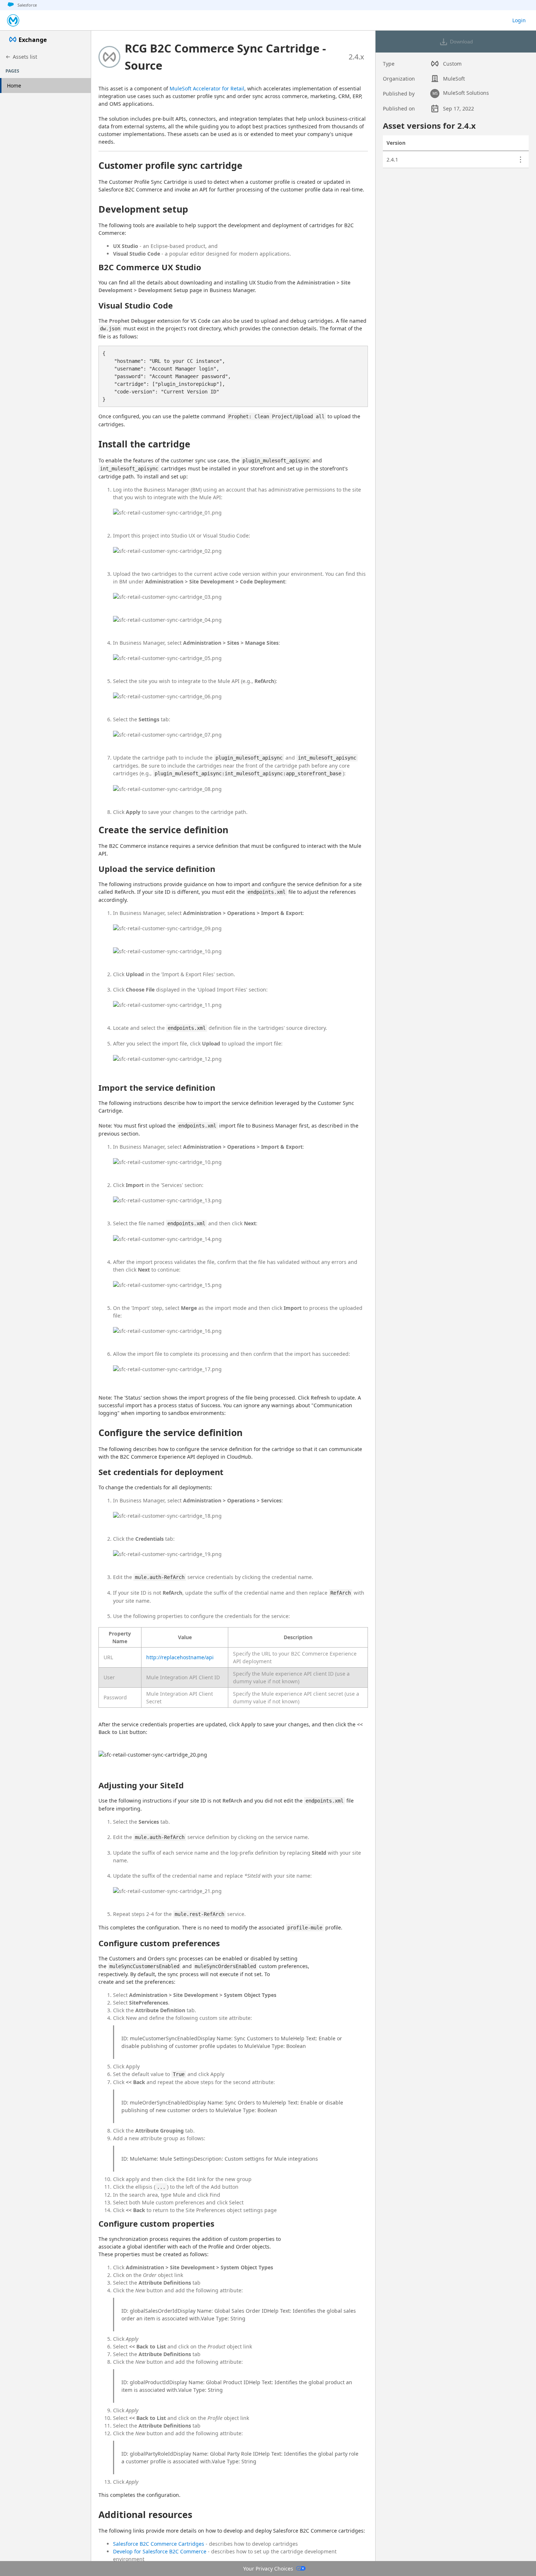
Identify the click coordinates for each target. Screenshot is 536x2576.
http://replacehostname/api (180, 1657)
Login (519, 20)
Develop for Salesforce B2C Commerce (160, 2551)
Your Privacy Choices (268, 2569)
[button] (228, 57)
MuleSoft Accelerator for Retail (207, 88)
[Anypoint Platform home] (13, 20)
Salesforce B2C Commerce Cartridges (159, 2544)
